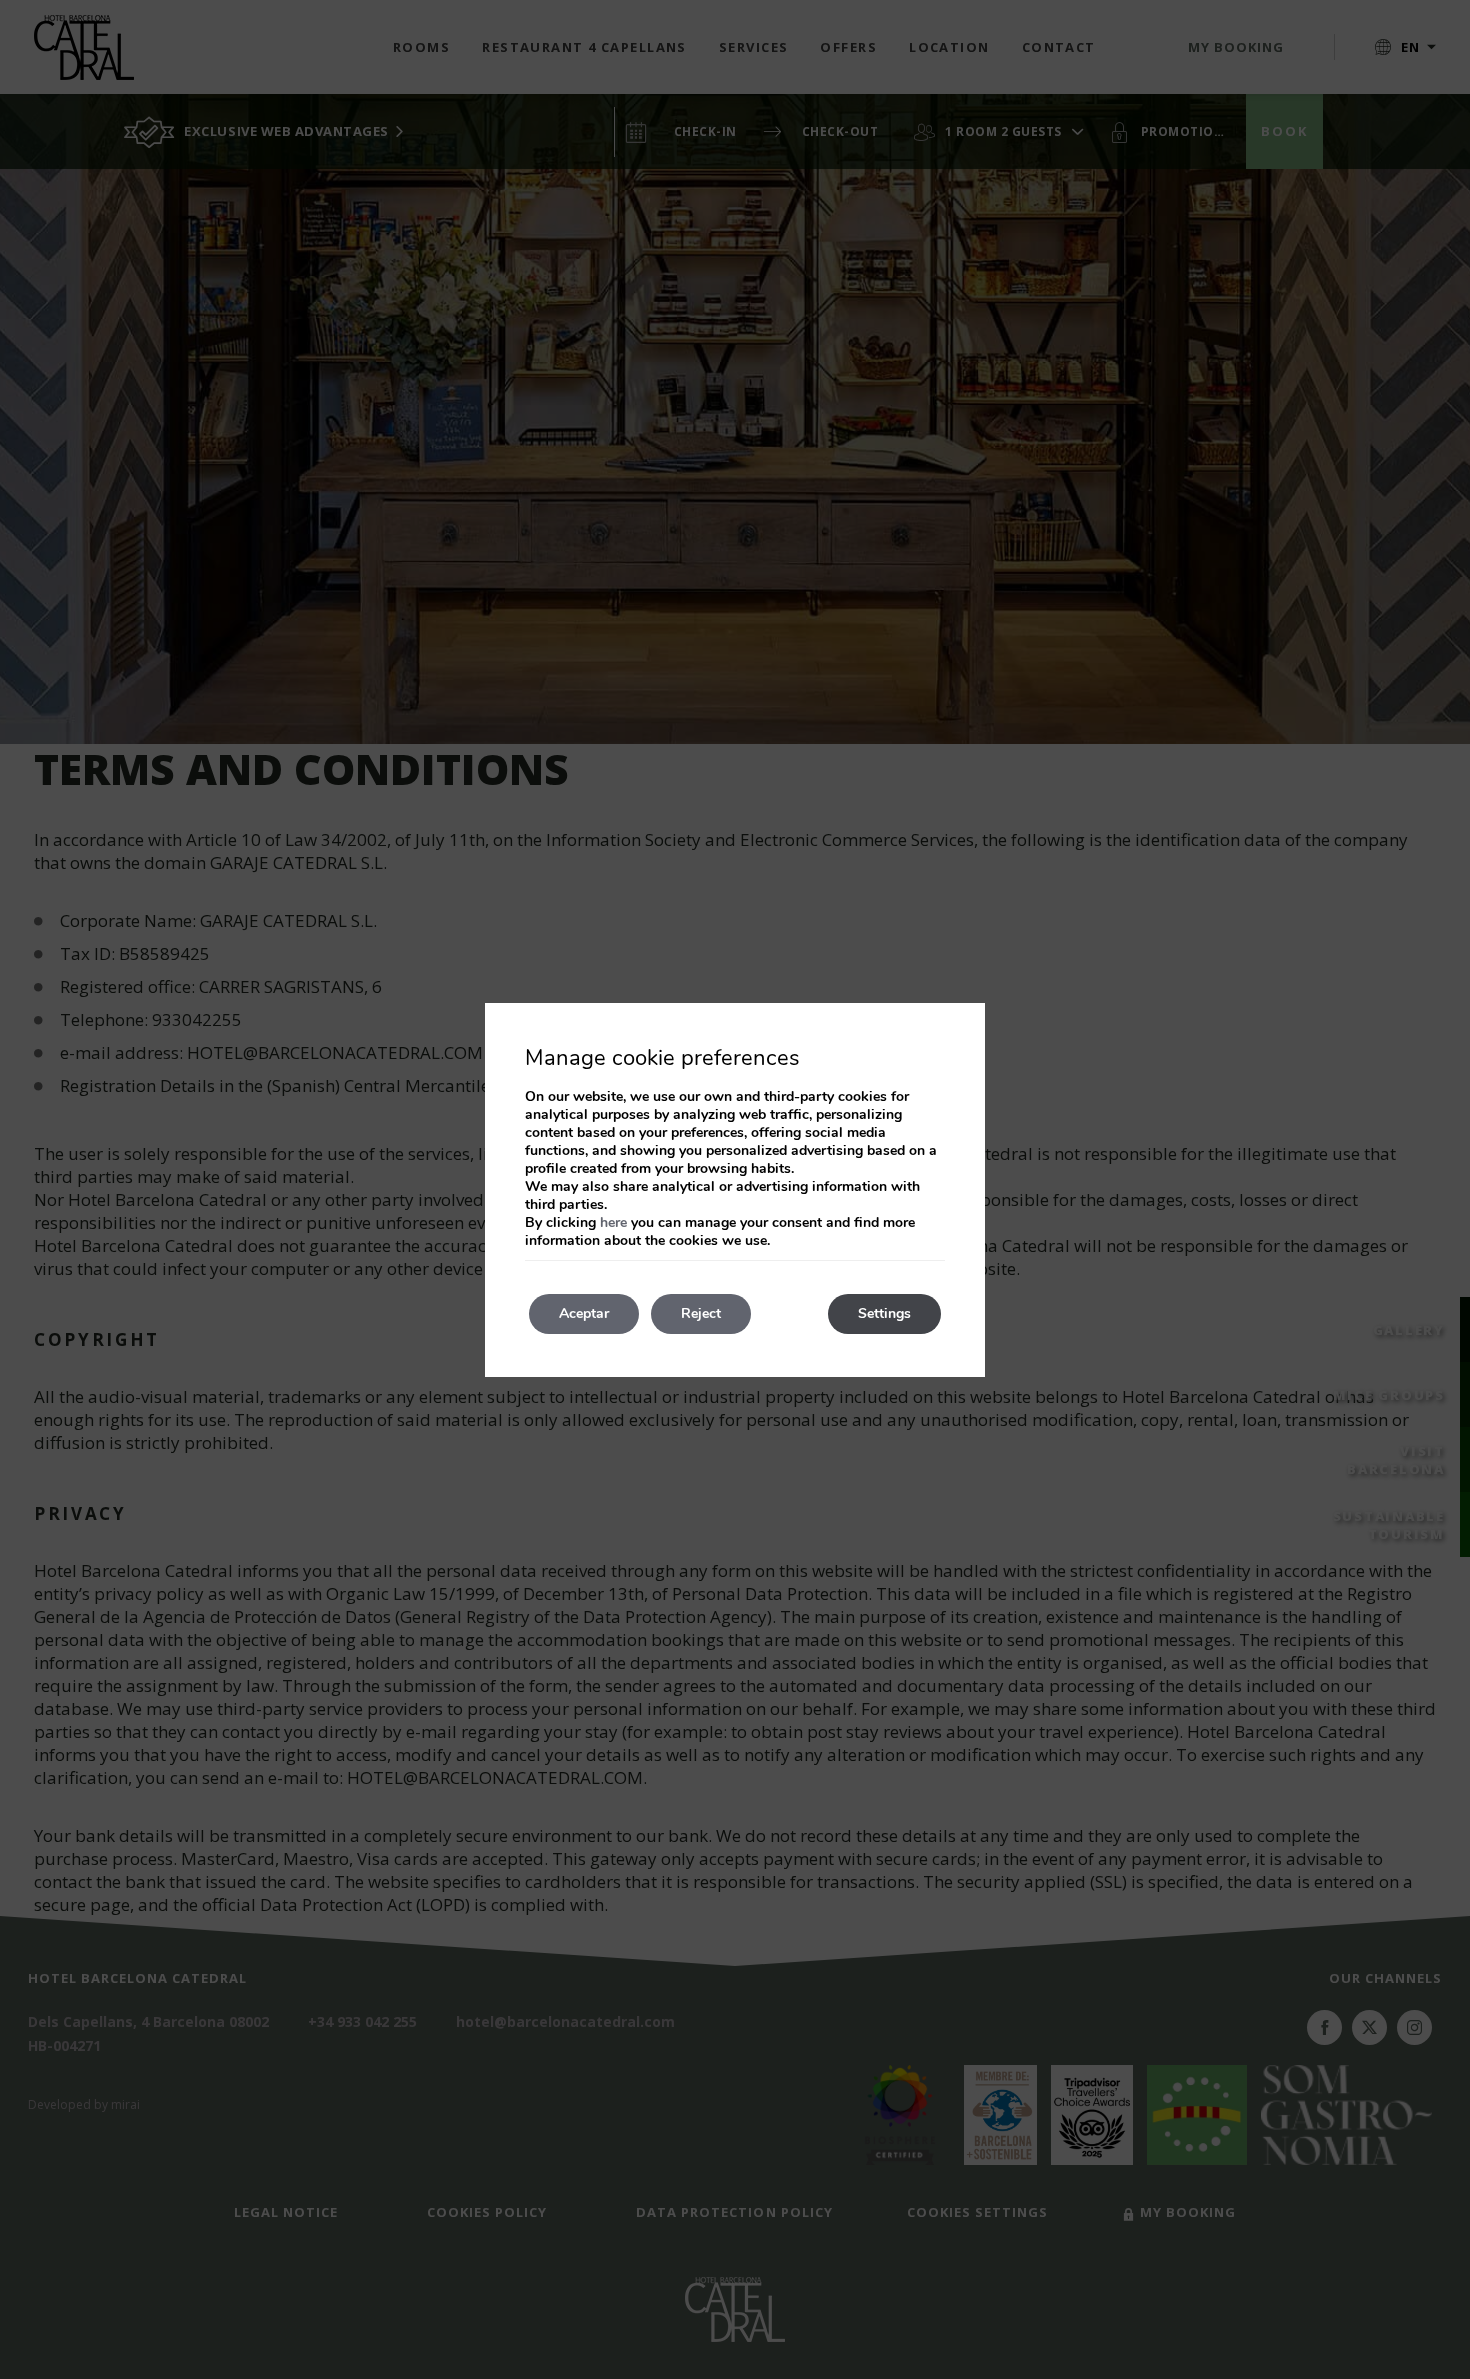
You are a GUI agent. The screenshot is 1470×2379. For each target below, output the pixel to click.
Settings (884, 1313)
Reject (701, 1313)
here (613, 1222)
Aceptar (584, 1313)
